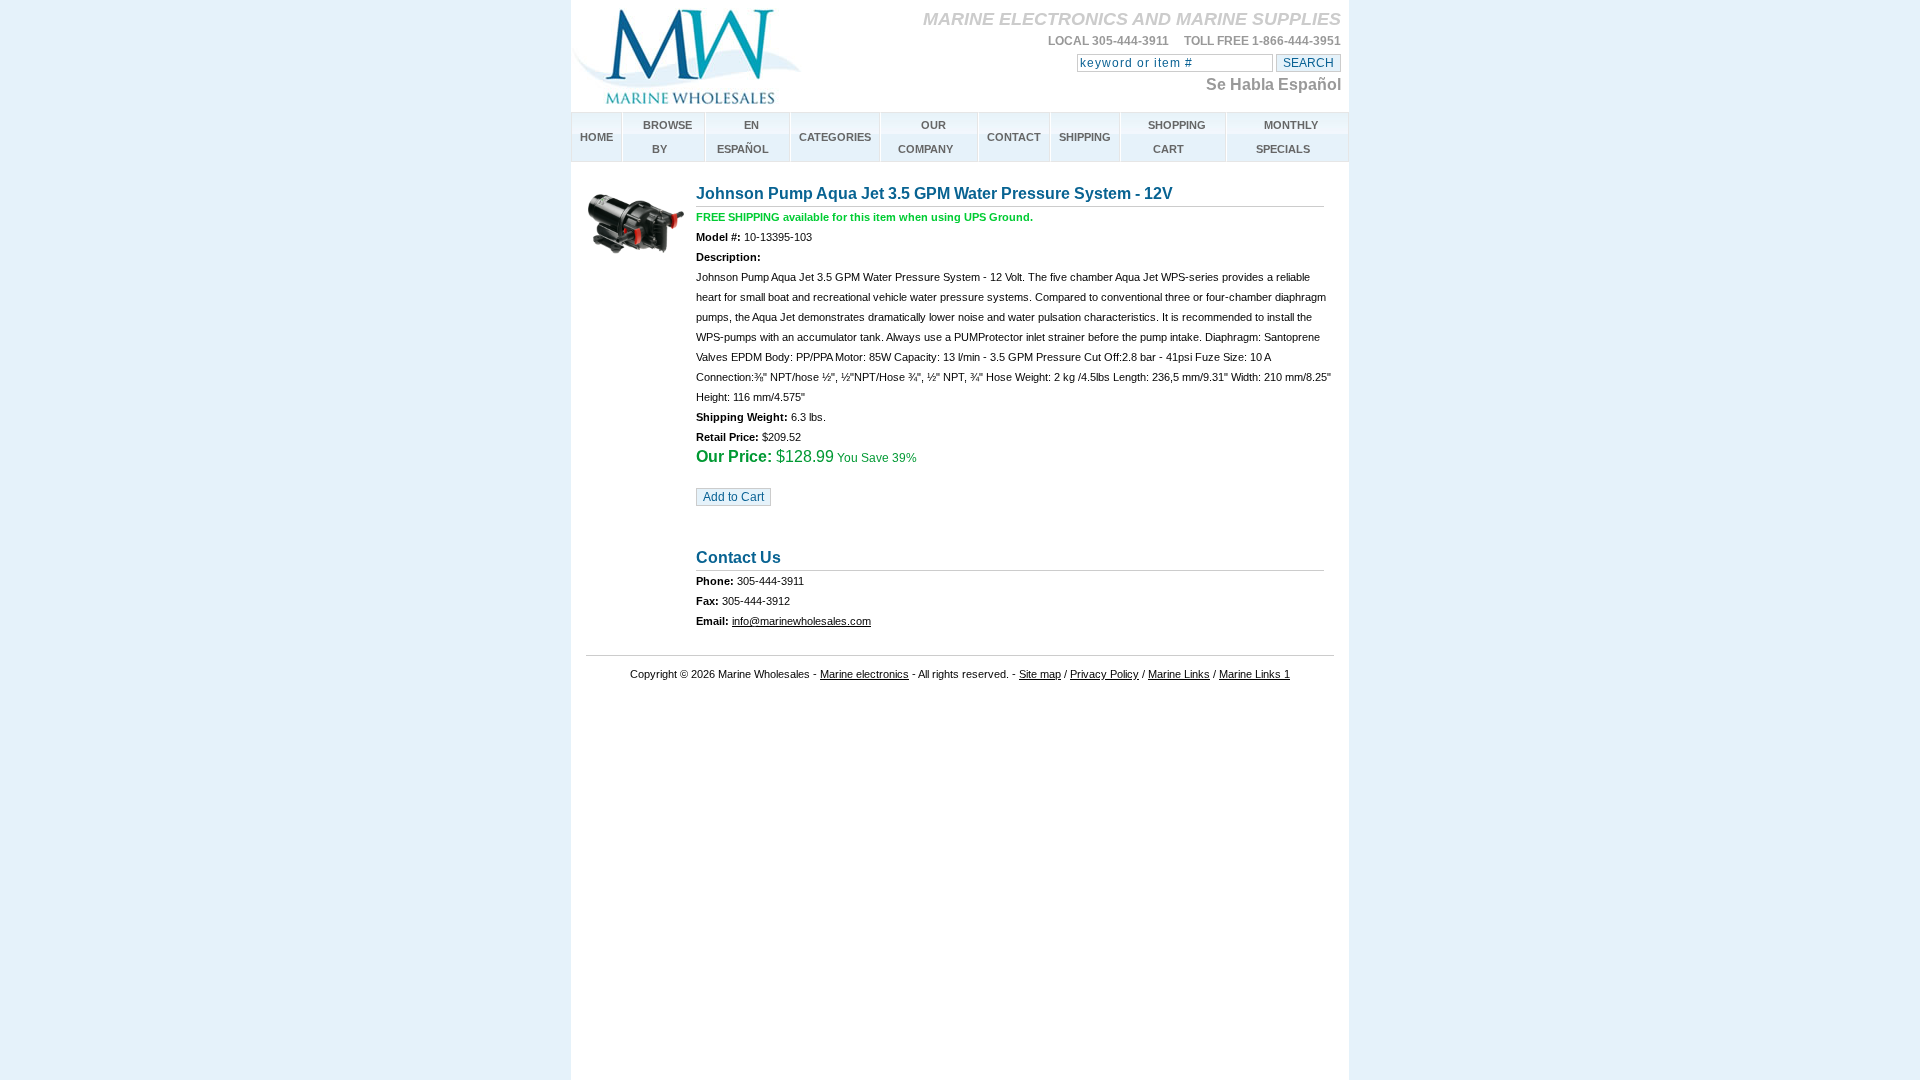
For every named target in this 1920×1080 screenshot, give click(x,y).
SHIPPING (1085, 137)
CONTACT (1014, 137)
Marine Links (1179, 674)
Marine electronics (864, 674)
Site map (1040, 674)
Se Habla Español (1273, 84)
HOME (596, 137)
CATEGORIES (835, 137)
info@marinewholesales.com (801, 621)
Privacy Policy (1104, 674)
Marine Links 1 (1254, 674)
